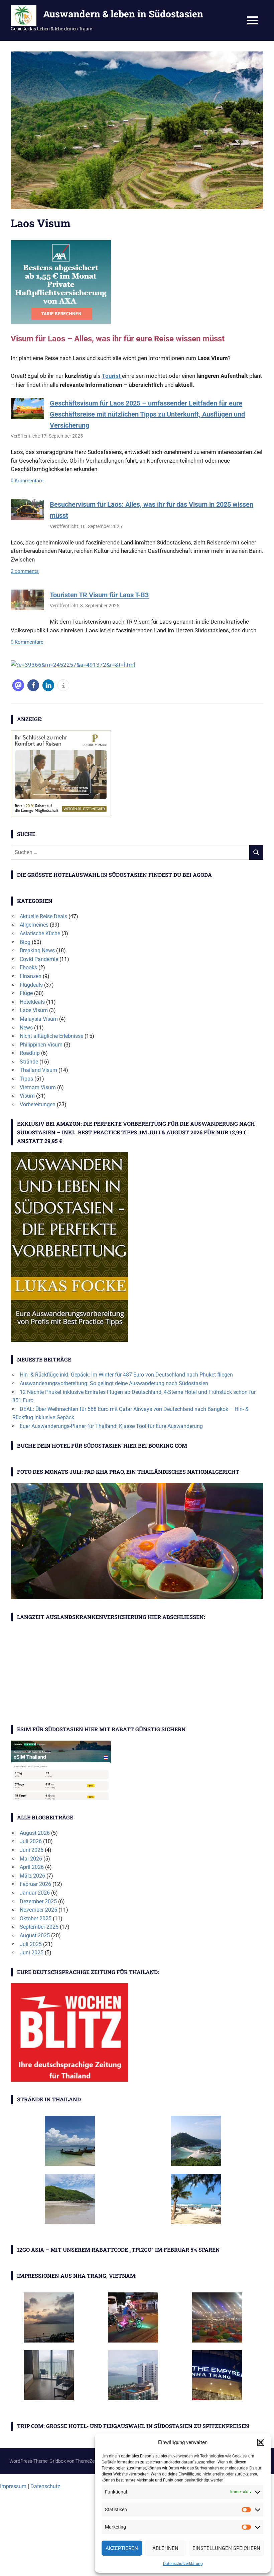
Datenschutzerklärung (183, 2564)
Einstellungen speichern (226, 2548)
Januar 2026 (35, 1893)
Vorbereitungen (38, 1104)
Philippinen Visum (41, 1045)
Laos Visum (34, 1010)
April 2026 (32, 1867)
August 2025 (35, 1936)
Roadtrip (30, 1053)
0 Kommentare (27, 481)
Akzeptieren (122, 2548)
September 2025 (39, 1927)
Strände (29, 1062)
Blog (25, 942)
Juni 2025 (32, 1953)
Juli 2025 (31, 1944)
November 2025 (38, 1910)
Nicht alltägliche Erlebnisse (51, 1036)
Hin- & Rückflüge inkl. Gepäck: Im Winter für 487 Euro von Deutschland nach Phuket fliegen (126, 1375)
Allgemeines (34, 925)
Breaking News (37, 950)
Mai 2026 (31, 1859)
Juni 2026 (32, 1850)
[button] (261, 2442)
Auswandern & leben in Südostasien (123, 14)
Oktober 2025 (36, 1918)
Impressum (13, 2486)
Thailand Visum (38, 1070)
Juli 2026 (31, 1841)
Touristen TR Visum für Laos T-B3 (99, 595)
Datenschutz (45, 2486)
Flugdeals (31, 985)
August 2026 (35, 1833)
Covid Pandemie (39, 959)
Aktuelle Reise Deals (43, 916)
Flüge (26, 993)
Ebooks (28, 968)
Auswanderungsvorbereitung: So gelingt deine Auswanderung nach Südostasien (114, 1383)
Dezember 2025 (38, 1901)
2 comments (25, 571)
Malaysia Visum (39, 1019)
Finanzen (31, 976)
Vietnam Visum (38, 1087)
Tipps (26, 1079)
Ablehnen (165, 2548)
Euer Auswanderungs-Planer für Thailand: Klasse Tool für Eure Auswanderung (111, 1426)
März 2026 (32, 1876)
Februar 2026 (35, 1884)
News (26, 1028)
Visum (27, 1096)
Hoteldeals (32, 1002)
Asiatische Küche (40, 933)
